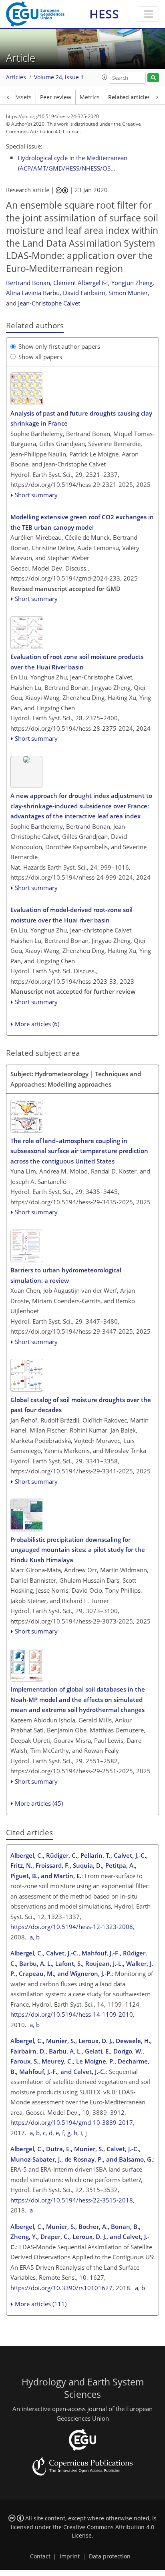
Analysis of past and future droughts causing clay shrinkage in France (81, 418)
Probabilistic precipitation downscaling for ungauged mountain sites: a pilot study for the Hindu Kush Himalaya (78, 1550)
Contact (40, 2556)
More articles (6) (37, 1024)
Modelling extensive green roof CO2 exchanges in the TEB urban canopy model (82, 522)
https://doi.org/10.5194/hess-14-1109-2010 (72, 2014)
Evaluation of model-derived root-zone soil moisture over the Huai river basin (71, 915)
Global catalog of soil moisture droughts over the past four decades (81, 1405)
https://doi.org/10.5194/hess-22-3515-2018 (72, 2200)
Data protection (110, 2556)
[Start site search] (153, 78)
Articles (16, 77)
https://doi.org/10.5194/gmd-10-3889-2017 (72, 2122)
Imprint (70, 2556)
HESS (104, 14)
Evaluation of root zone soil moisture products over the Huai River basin (77, 662)
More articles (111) (41, 2304)
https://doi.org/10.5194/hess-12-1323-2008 (72, 1927)
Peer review (56, 97)
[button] (105, 77)
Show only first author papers (59, 346)
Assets (23, 97)
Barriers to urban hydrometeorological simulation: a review (66, 1275)
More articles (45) (39, 1803)
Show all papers (40, 357)
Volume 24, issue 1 (59, 77)
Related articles (129, 97)
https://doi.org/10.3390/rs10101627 (61, 2288)
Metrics (90, 97)
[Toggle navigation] (148, 14)
